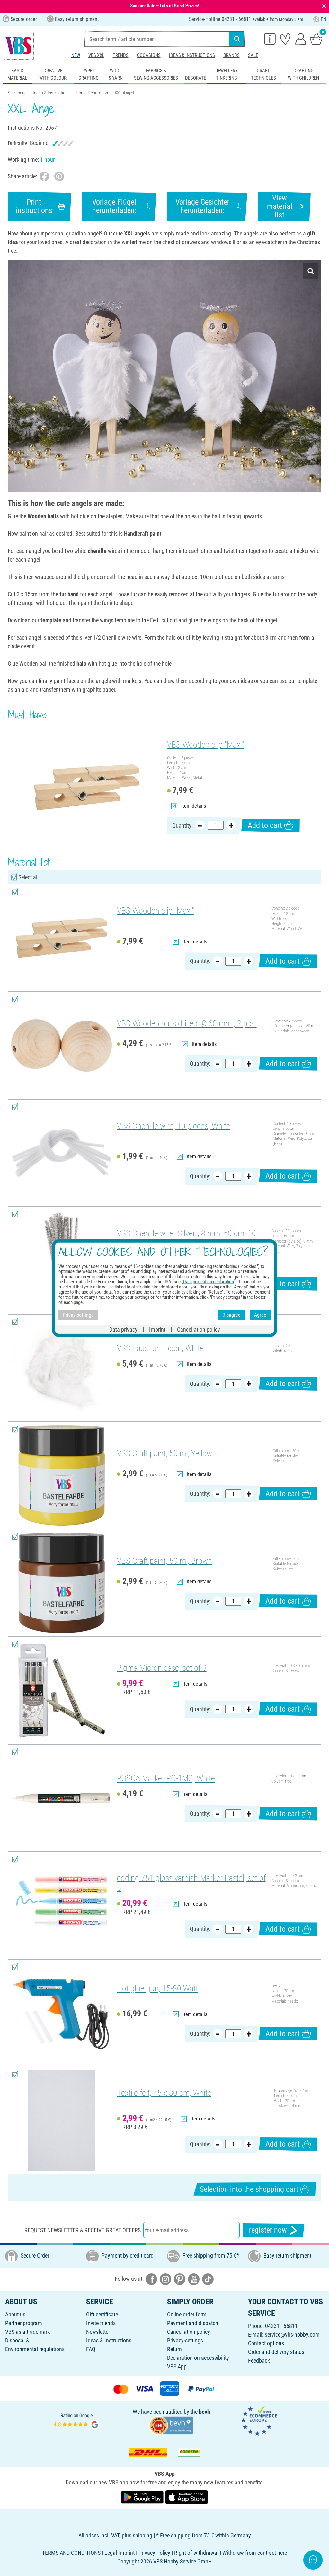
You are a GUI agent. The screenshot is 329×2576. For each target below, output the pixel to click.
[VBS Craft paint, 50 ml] (62, 1476)
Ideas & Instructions (192, 55)
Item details (194, 806)
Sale (253, 55)
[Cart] (316, 39)
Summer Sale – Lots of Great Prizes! (165, 6)
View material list (280, 206)
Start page (17, 93)
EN (324, 19)
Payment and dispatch (193, 2323)
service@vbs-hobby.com (292, 2335)
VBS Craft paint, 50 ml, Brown (164, 1561)
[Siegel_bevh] (171, 2425)
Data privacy (123, 1329)
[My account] (301, 39)
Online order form (187, 2314)
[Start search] (237, 39)
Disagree (231, 1315)
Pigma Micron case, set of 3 (162, 1668)
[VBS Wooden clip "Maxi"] (87, 787)
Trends (121, 55)
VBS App (177, 2366)
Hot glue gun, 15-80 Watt (157, 1988)
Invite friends (101, 2323)
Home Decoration (92, 93)
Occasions (149, 55)
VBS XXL (96, 55)
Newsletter (98, 2332)
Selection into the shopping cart (249, 2189)
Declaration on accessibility (198, 2358)
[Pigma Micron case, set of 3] (62, 1691)
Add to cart (265, 825)
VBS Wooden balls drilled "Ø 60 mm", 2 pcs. (187, 1023)
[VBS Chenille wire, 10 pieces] (62, 1153)
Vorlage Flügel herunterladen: (114, 206)
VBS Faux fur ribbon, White (160, 1348)
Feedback (259, 2361)
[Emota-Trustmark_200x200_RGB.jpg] (259, 2421)
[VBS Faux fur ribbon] (62, 1368)
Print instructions (34, 206)
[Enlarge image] (311, 271)
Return (174, 2349)
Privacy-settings (185, 2340)
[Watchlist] (285, 39)
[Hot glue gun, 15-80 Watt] (62, 2013)
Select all (28, 877)
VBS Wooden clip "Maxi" (206, 745)
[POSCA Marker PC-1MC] (62, 1798)
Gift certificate (102, 2314)
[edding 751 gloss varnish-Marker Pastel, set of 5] (62, 1905)
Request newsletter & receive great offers (83, 2230)
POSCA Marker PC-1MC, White (166, 1778)
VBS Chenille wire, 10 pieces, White (173, 1126)
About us (15, 2314)
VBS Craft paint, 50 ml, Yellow (164, 1453)
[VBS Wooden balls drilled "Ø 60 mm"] (62, 1045)
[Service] (270, 39)
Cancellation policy (189, 2332)
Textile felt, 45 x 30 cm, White (164, 2093)
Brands (231, 55)
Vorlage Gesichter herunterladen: (202, 206)
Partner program (24, 2323)
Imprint (157, 1329)
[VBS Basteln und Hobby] (19, 45)
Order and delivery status (276, 2352)
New (76, 55)
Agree (260, 1315)
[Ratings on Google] (77, 2421)
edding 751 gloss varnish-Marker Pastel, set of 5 (191, 1883)
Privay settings (78, 1315)
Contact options (266, 2343)
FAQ (91, 2349)
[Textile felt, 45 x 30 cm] (62, 2121)
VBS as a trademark (27, 2332)
